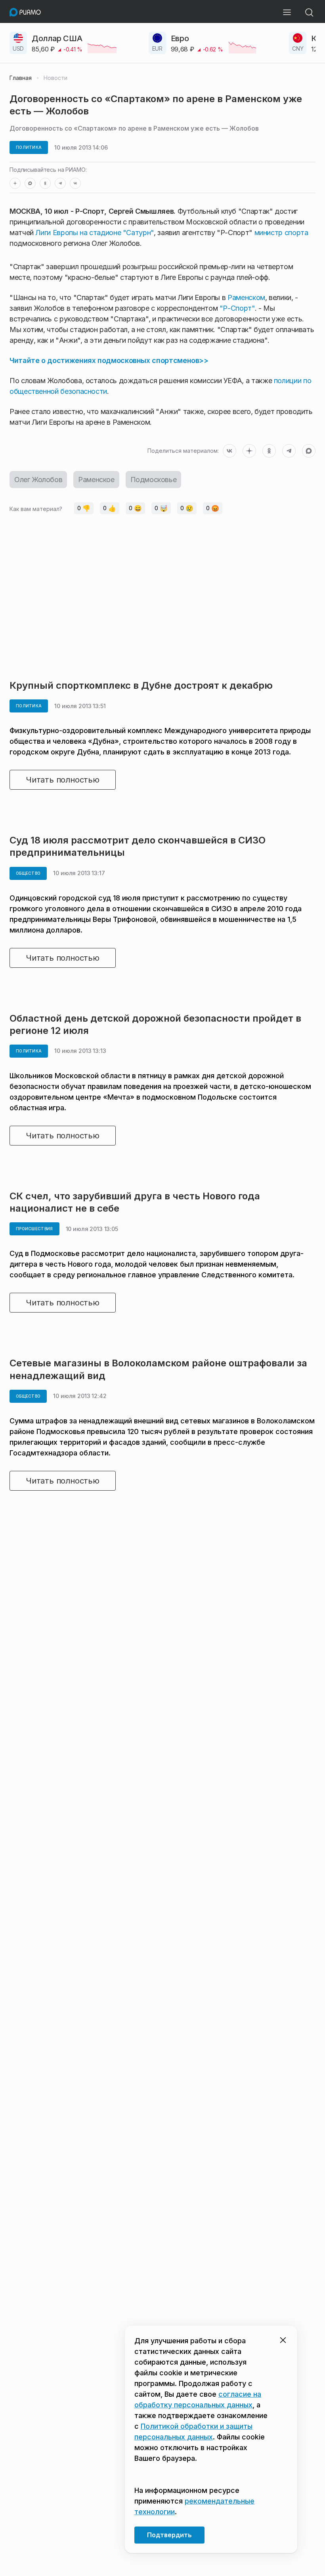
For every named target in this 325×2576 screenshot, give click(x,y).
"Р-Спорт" (237, 308)
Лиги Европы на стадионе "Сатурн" (94, 233)
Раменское (96, 480)
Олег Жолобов (38, 480)
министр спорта (281, 233)
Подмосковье (154, 480)
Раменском (246, 297)
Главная (21, 78)
